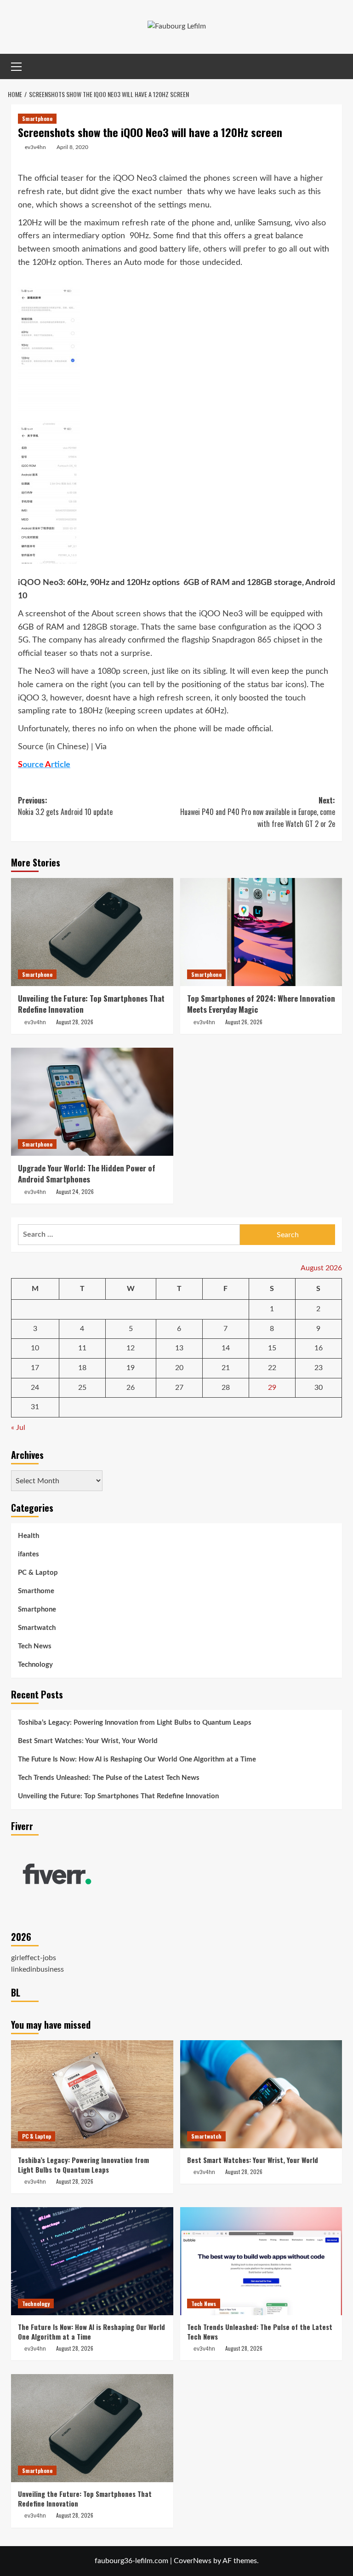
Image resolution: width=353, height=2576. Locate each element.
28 (226, 1388)
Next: (258, 812)
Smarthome (36, 1591)
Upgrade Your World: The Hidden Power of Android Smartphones (87, 1173)
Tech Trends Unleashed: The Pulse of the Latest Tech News (109, 1778)
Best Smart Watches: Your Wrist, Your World (88, 1741)
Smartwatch (37, 1628)
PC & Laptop (38, 1573)
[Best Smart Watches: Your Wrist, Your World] (261, 2094)
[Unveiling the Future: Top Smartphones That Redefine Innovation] (92, 932)
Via (101, 747)
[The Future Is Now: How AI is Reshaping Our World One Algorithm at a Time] (92, 2261)
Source (31, 747)
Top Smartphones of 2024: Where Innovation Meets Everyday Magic (261, 1004)
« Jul (18, 1428)
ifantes (28, 1554)
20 (179, 1368)
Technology (35, 1665)
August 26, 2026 (244, 1022)
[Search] (336, 66)
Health (28, 1536)
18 (82, 1368)
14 (226, 1348)
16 (319, 1348)
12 (131, 1348)
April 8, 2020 (72, 147)
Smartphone (37, 118)
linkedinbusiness (37, 1969)
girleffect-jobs (34, 1958)
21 (226, 1368)
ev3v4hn (35, 147)
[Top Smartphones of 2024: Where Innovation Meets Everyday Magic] (261, 932)
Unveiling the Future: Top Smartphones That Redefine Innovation (91, 1004)
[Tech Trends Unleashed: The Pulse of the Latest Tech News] (261, 2261)
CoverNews (193, 2561)
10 (35, 1348)
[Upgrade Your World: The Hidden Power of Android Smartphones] (92, 1102)
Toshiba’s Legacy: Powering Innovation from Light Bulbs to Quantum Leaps (135, 1723)
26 (131, 1388)
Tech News (35, 1646)
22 (272, 1368)
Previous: (65, 806)
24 (35, 1388)
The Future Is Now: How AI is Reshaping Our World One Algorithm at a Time (137, 1759)
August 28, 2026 (75, 1022)
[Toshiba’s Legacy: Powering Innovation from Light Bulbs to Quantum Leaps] (92, 2094)
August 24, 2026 (75, 1191)
